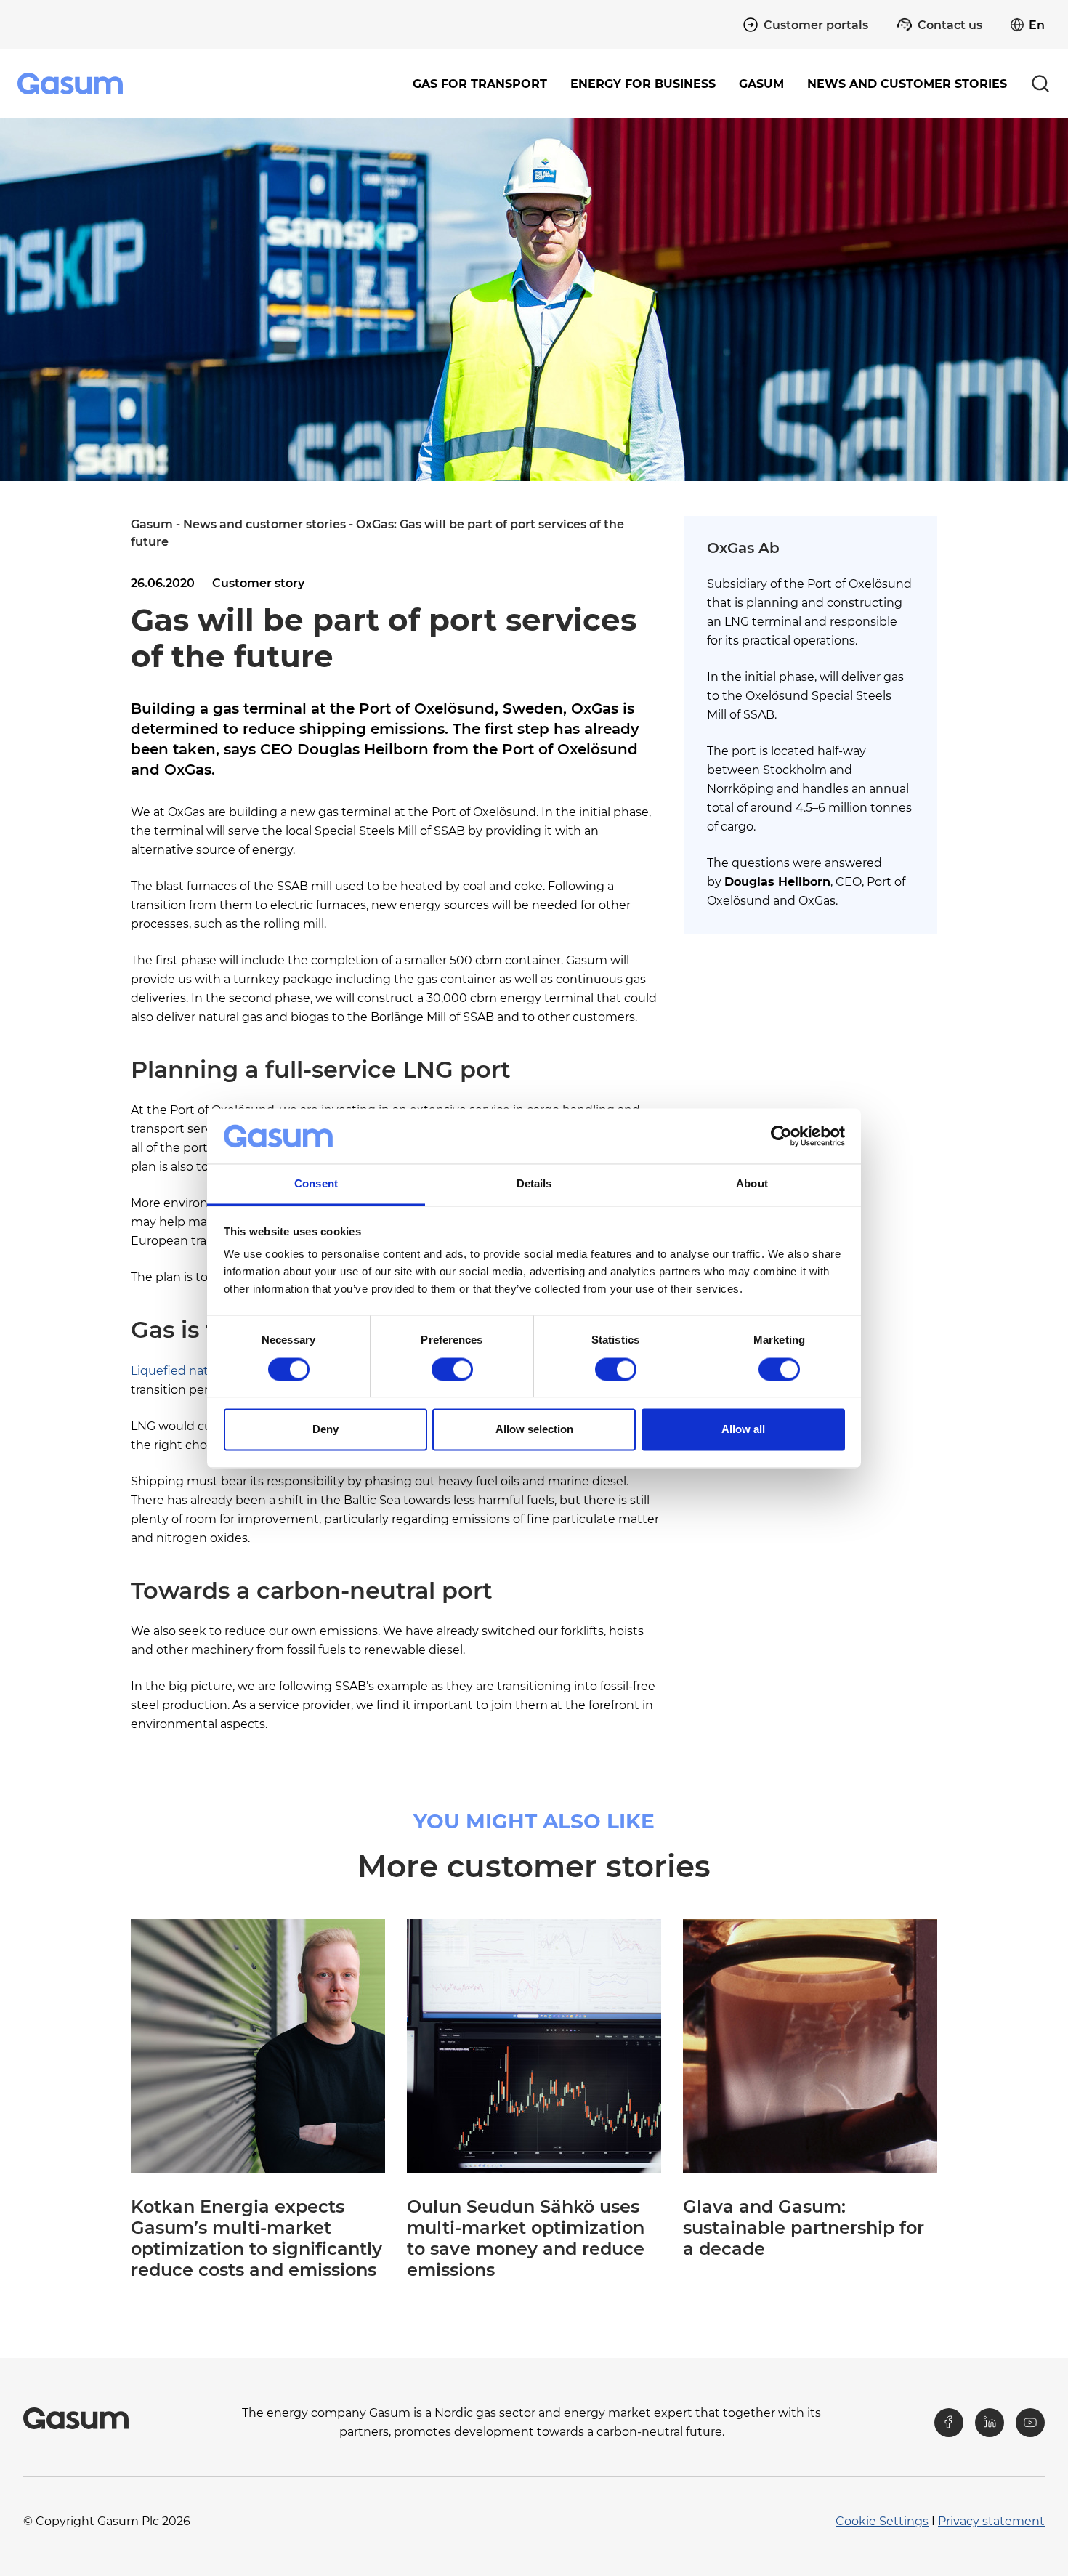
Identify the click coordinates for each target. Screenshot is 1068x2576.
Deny (325, 1430)
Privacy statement (991, 2521)
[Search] (1040, 84)
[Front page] (72, 84)
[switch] (452, 1369)
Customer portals (816, 25)
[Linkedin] (990, 2423)
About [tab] (752, 1184)
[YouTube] (1030, 2423)
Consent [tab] (316, 1184)
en (1037, 25)
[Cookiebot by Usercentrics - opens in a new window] (781, 1136)
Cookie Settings (882, 2521)
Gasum (152, 524)
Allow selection (534, 1430)
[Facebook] (949, 2423)
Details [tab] (534, 1184)
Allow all (743, 1430)
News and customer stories (907, 84)
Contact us (950, 25)
